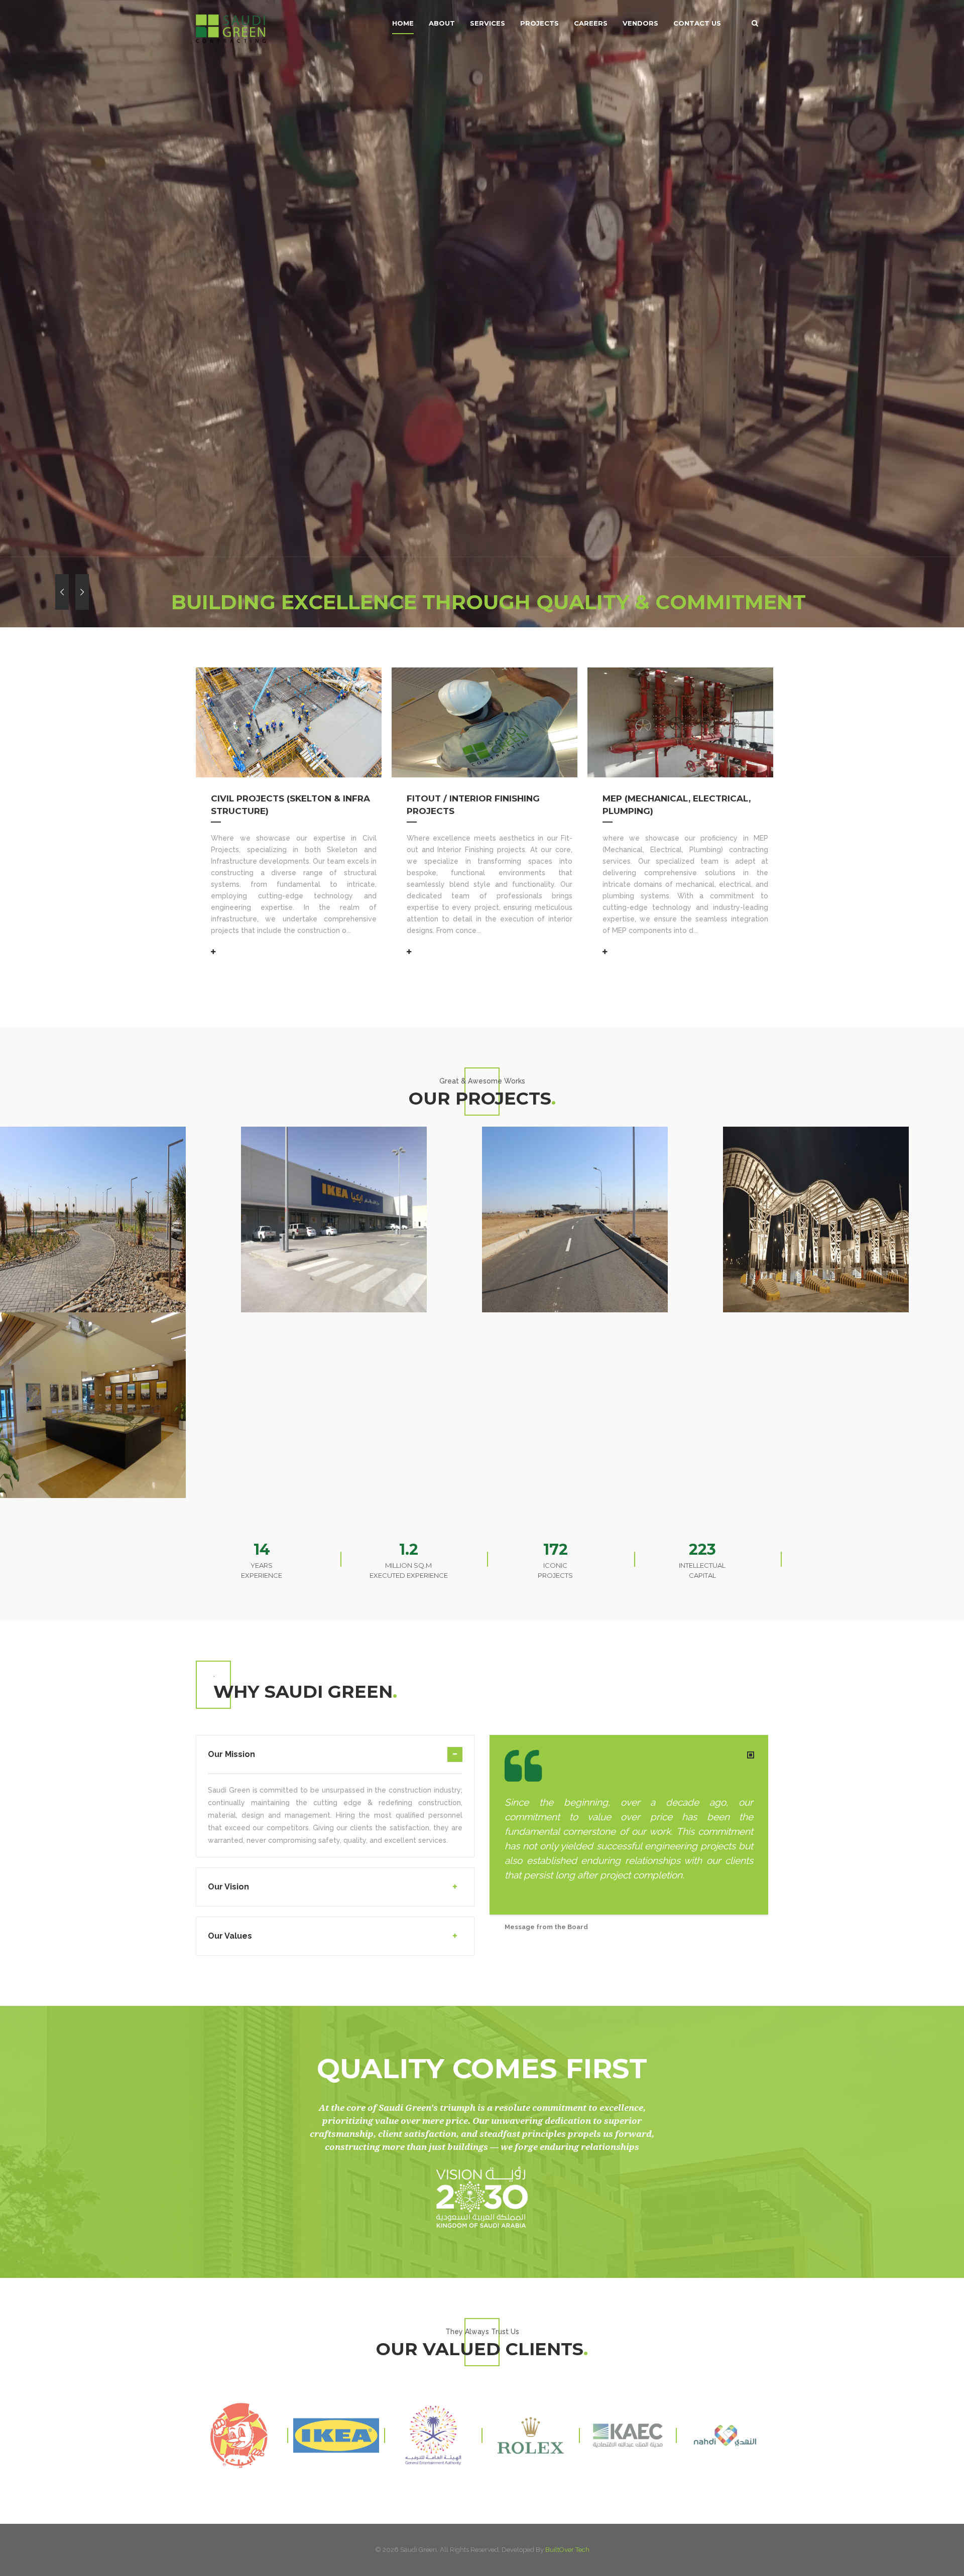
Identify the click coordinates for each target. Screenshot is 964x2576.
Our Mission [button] (231, 1754)
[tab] (335, 1760)
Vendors (640, 23)
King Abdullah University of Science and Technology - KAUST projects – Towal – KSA (115, 1314)
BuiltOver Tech (567, 2550)
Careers (591, 23)
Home (403, 23)
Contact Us (697, 23)
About (442, 23)
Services (488, 23)
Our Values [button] (230, 1936)
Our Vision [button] (228, 1887)
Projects (539, 23)
